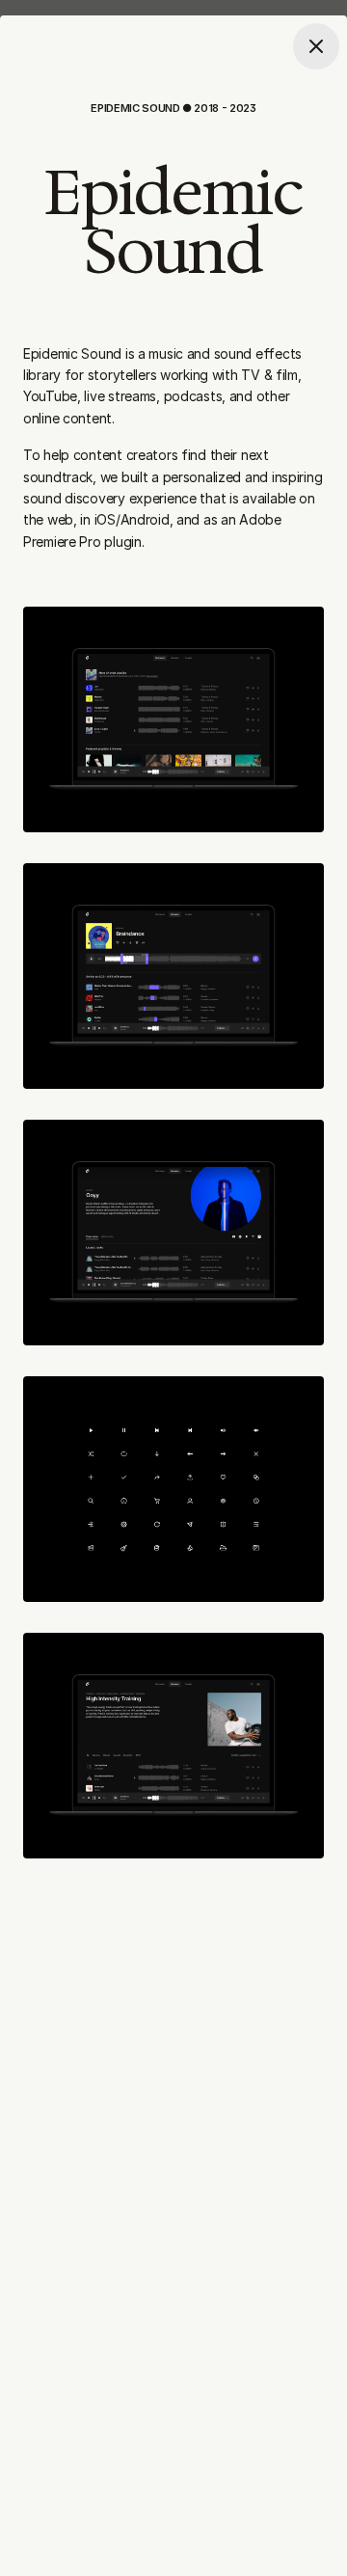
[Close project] (316, 46)
